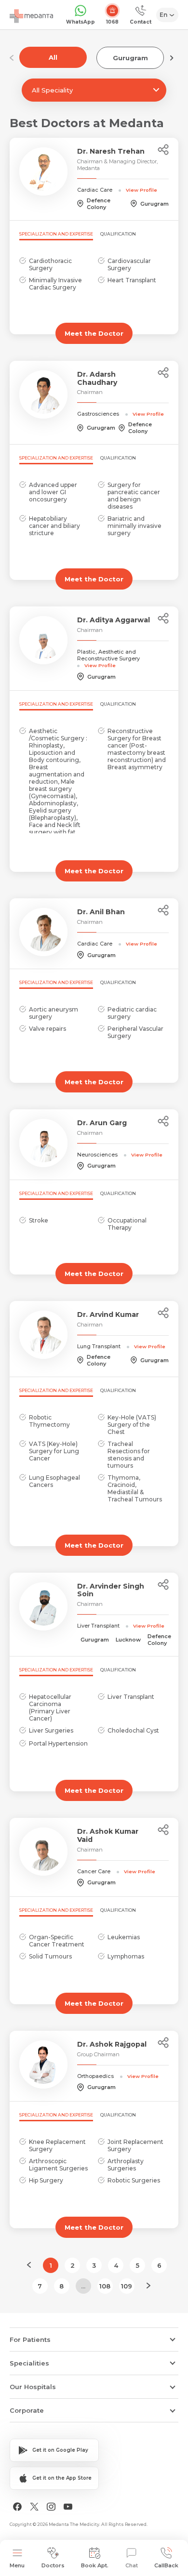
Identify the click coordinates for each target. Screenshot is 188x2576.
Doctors (53, 2565)
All (53, 57)
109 (127, 2286)
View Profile (141, 190)
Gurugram (130, 58)
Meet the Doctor (94, 333)
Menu (17, 2565)
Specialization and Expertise (56, 234)
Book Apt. (95, 2565)
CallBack (166, 2565)
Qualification (118, 234)
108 (105, 2286)
